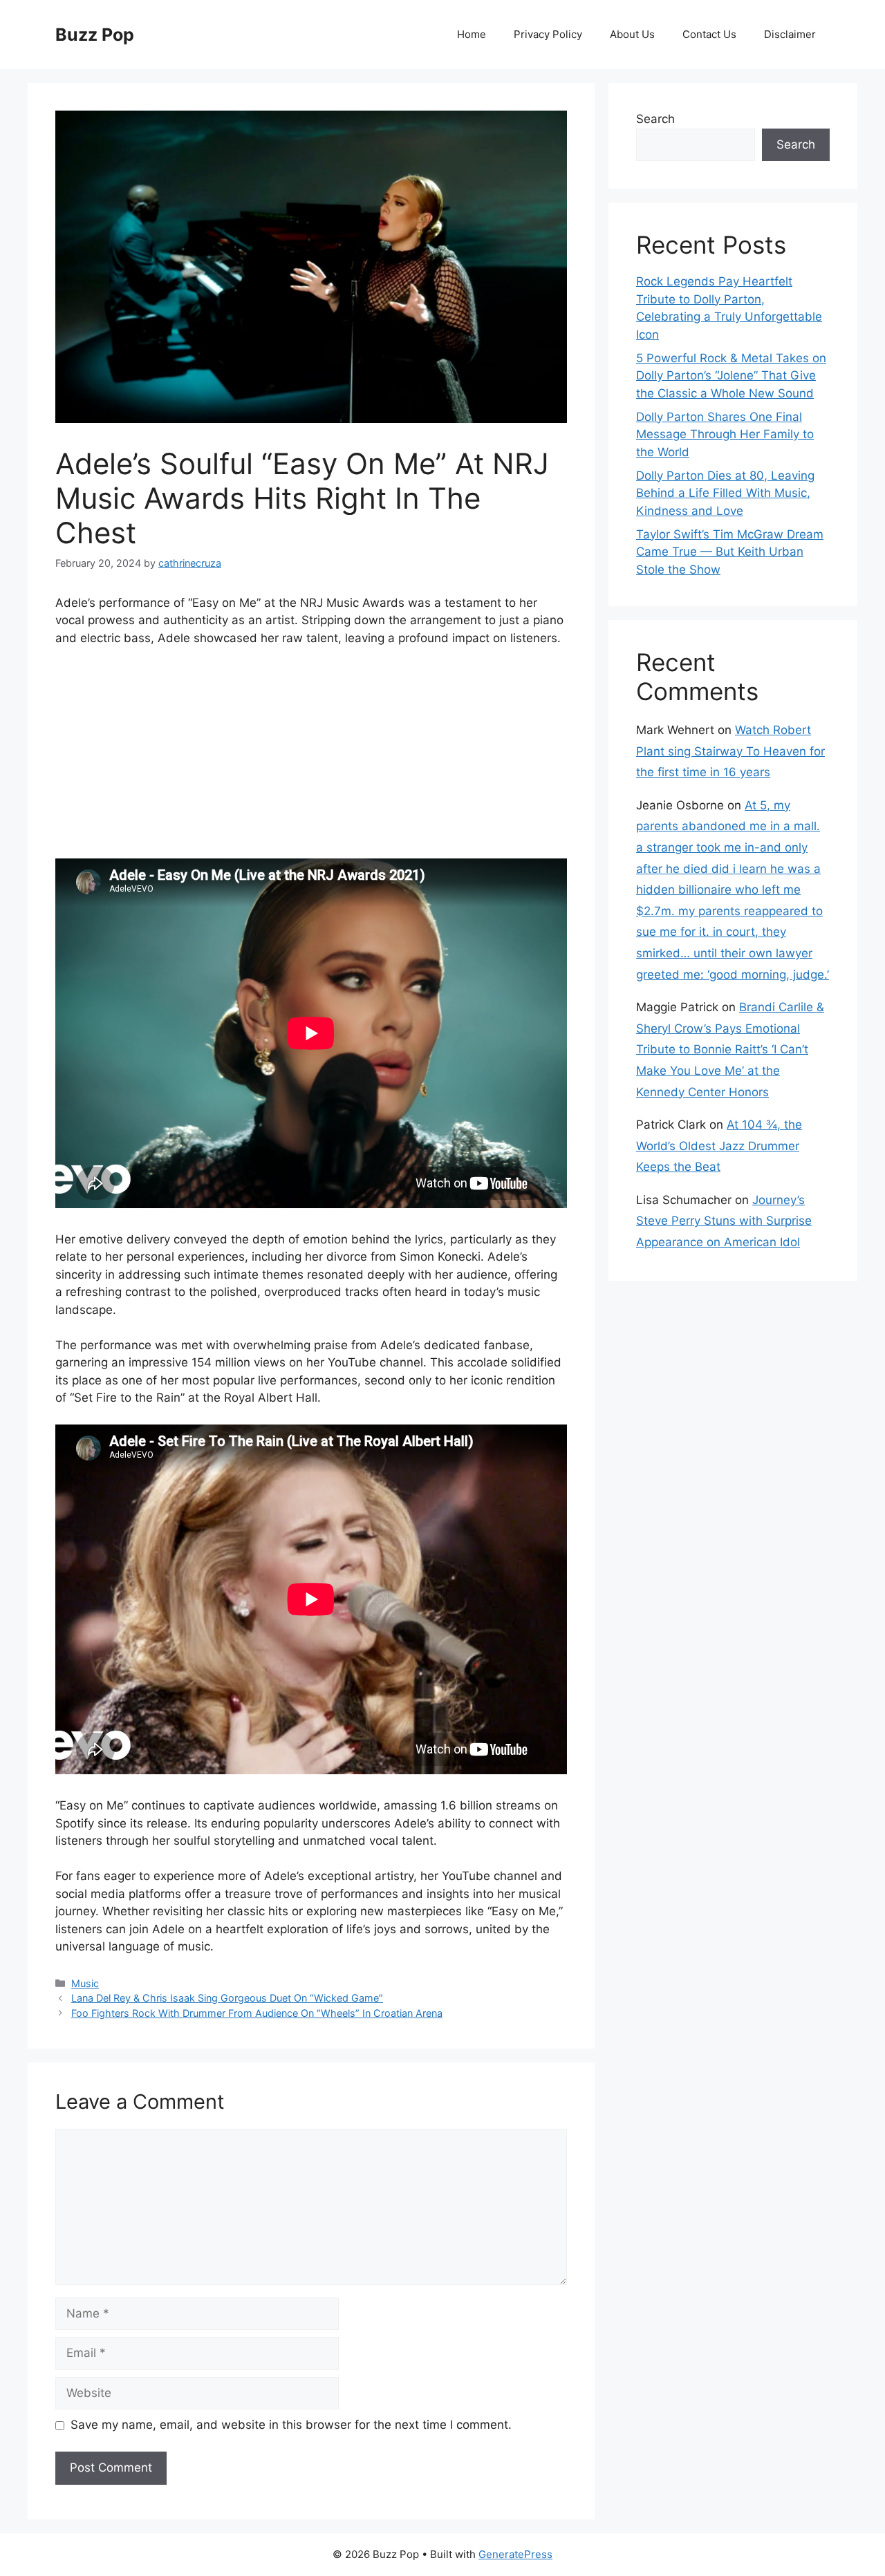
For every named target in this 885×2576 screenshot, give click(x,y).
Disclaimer (790, 34)
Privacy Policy (548, 34)
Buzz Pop (95, 35)
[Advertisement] (311, 762)
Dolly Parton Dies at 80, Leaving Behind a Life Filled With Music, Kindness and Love (725, 493)
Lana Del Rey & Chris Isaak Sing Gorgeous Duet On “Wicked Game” (227, 1998)
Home (472, 34)
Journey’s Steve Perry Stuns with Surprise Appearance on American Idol (724, 1221)
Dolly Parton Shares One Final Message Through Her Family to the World (725, 434)
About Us (632, 34)
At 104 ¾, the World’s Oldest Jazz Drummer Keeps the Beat (719, 1146)
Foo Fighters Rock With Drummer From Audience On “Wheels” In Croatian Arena (257, 2013)
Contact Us (709, 34)
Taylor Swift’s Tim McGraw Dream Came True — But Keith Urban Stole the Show (730, 552)
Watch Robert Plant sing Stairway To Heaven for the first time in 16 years (730, 751)
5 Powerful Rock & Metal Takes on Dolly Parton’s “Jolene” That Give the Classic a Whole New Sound (731, 376)
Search (655, 119)
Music (85, 1983)
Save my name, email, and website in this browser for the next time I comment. (291, 2425)
